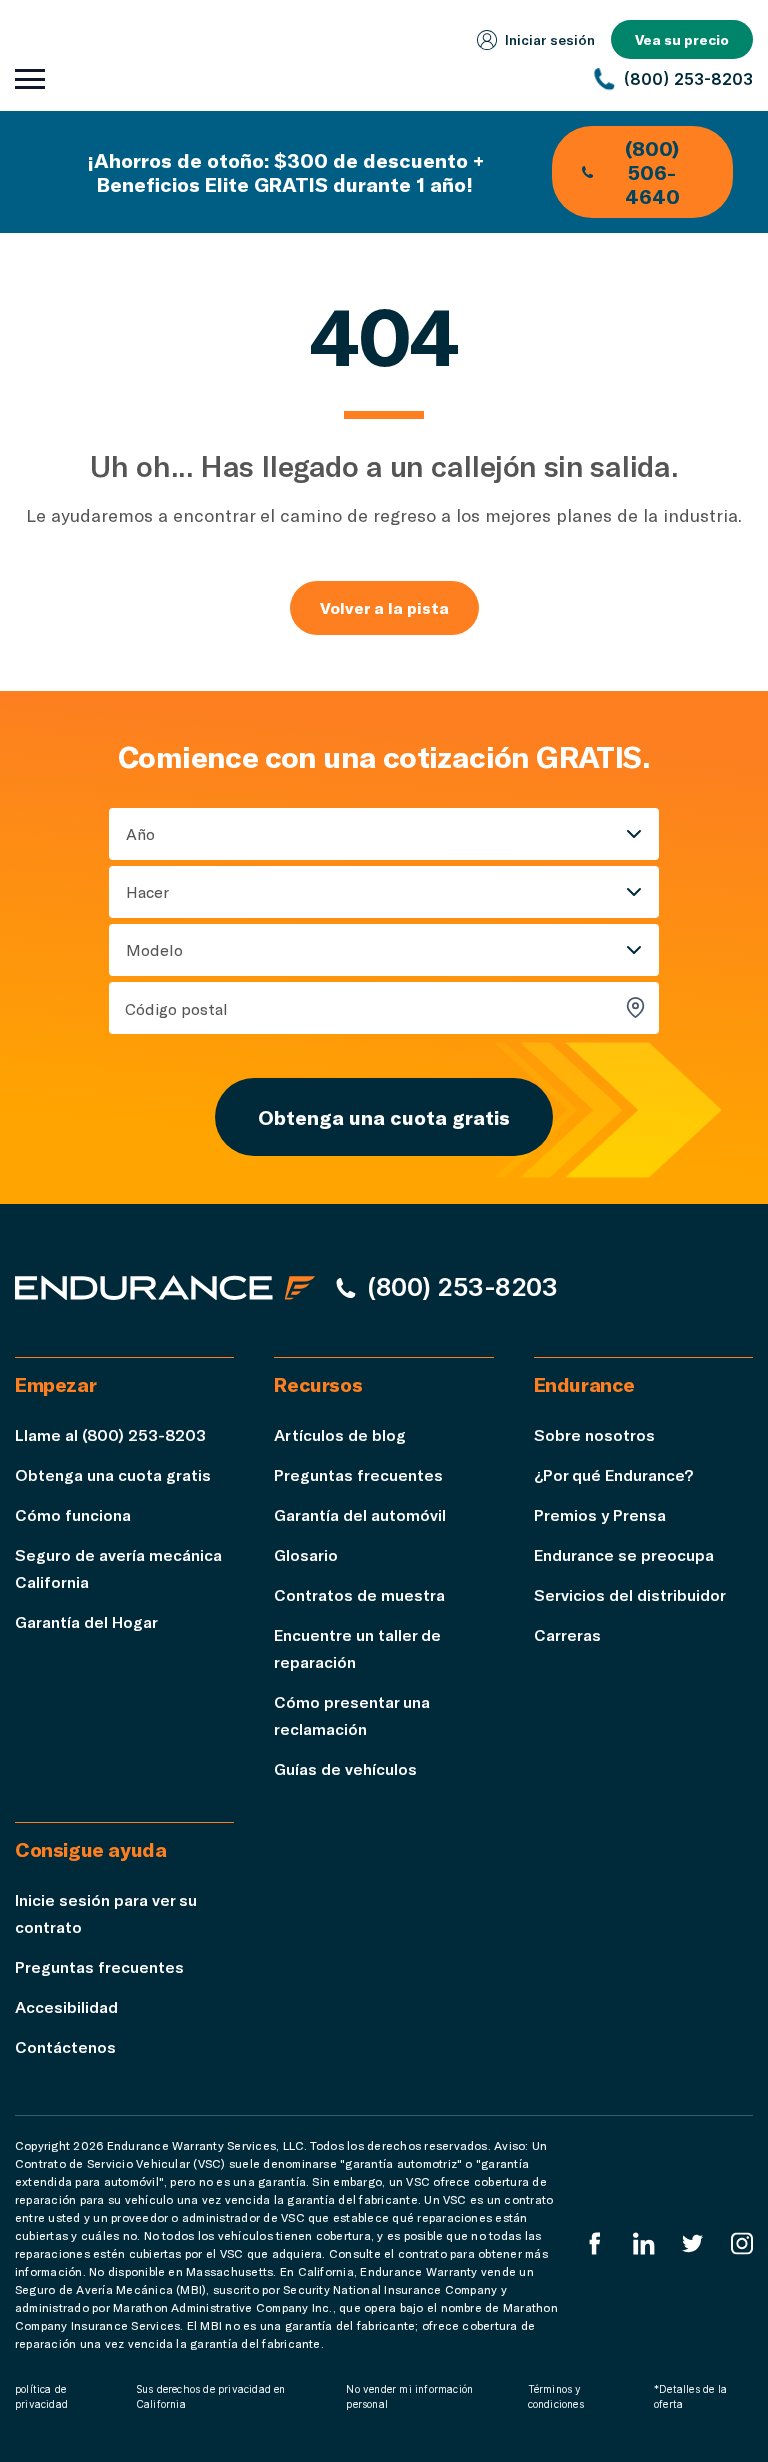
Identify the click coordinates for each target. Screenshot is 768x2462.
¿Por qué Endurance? (613, 1474)
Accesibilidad (66, 2006)
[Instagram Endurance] (742, 2243)
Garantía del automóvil (360, 1514)
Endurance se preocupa (624, 1554)
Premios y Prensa (600, 1514)
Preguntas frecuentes (358, 1474)
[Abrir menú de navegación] (30, 79)
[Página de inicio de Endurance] (165, 1287)
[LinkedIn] (644, 2243)
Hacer (147, 891)
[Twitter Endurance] (693, 2243)
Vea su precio (682, 39)
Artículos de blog (340, 1434)
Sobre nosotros (594, 1434)
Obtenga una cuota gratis (384, 1117)
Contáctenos (65, 2046)
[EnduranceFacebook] (595, 2243)
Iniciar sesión (550, 39)
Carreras (567, 1634)
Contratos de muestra (359, 1594)
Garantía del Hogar (86, 1621)
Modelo (154, 949)
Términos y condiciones (556, 2396)
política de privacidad (41, 2396)
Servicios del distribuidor (630, 1594)
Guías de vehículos (345, 1768)
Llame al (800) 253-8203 (110, 1434)
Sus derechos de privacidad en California (211, 2396)
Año (140, 833)
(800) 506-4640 (652, 172)
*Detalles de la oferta (690, 2396)
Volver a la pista (384, 607)
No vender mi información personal (409, 2396)
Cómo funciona (73, 1514)
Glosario (306, 1554)
